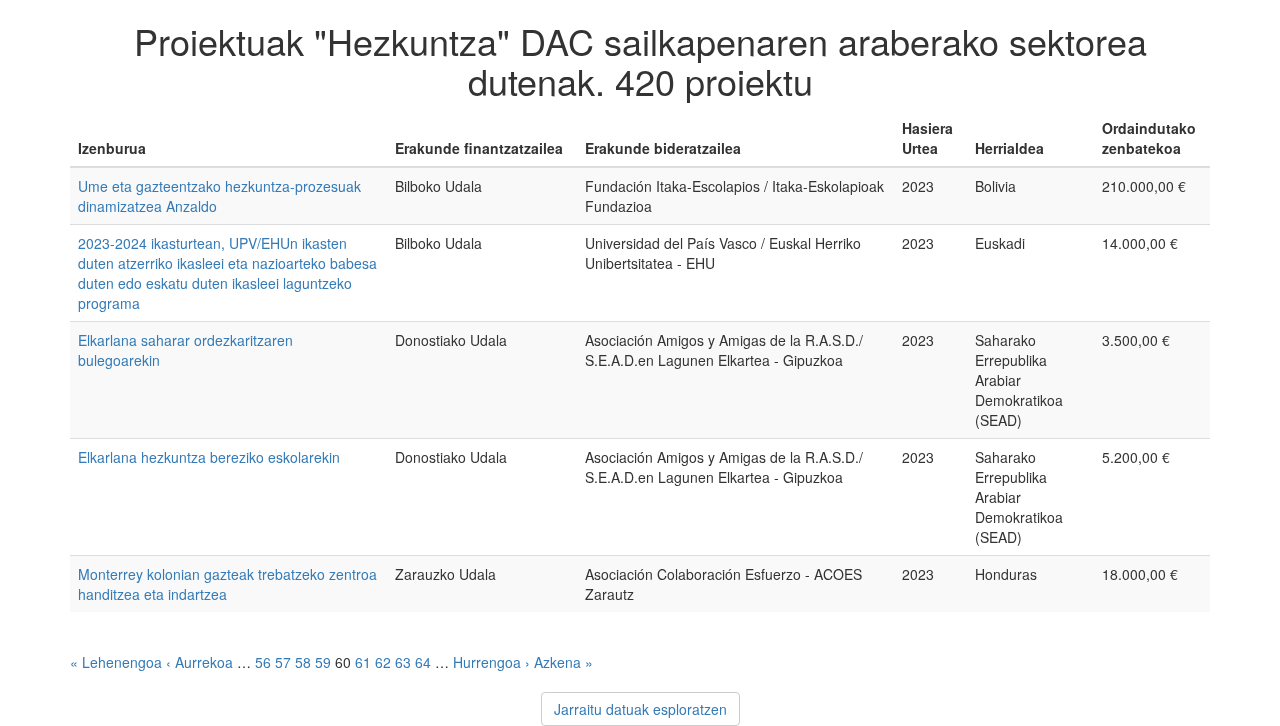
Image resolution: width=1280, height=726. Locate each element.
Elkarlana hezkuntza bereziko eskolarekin (209, 457)
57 (283, 662)
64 (423, 662)
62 (383, 662)
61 (363, 662)
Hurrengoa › (491, 662)
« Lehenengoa (116, 662)
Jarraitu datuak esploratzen (640, 709)
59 (323, 662)
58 (303, 662)
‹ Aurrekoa (199, 662)
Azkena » (563, 662)
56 (263, 662)
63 (403, 662)
